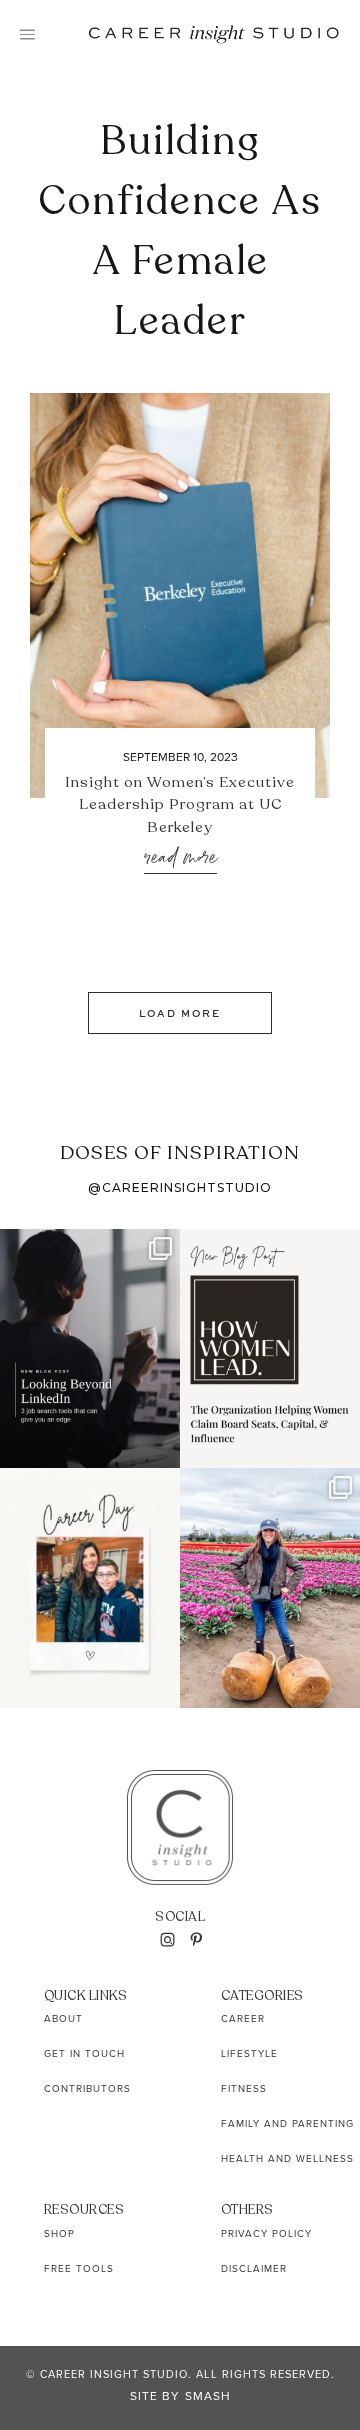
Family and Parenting (287, 2123)
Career (243, 2018)
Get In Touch (84, 2053)
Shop (59, 2233)
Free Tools (79, 2268)
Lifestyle (249, 2053)
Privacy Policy (266, 2233)
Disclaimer (254, 2268)
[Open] (90, 1348)
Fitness (244, 2088)
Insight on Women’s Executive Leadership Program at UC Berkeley (180, 804)
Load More (180, 1013)
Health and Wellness (287, 2158)
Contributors (87, 2088)
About (63, 2018)
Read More (180, 858)
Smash (208, 2396)
